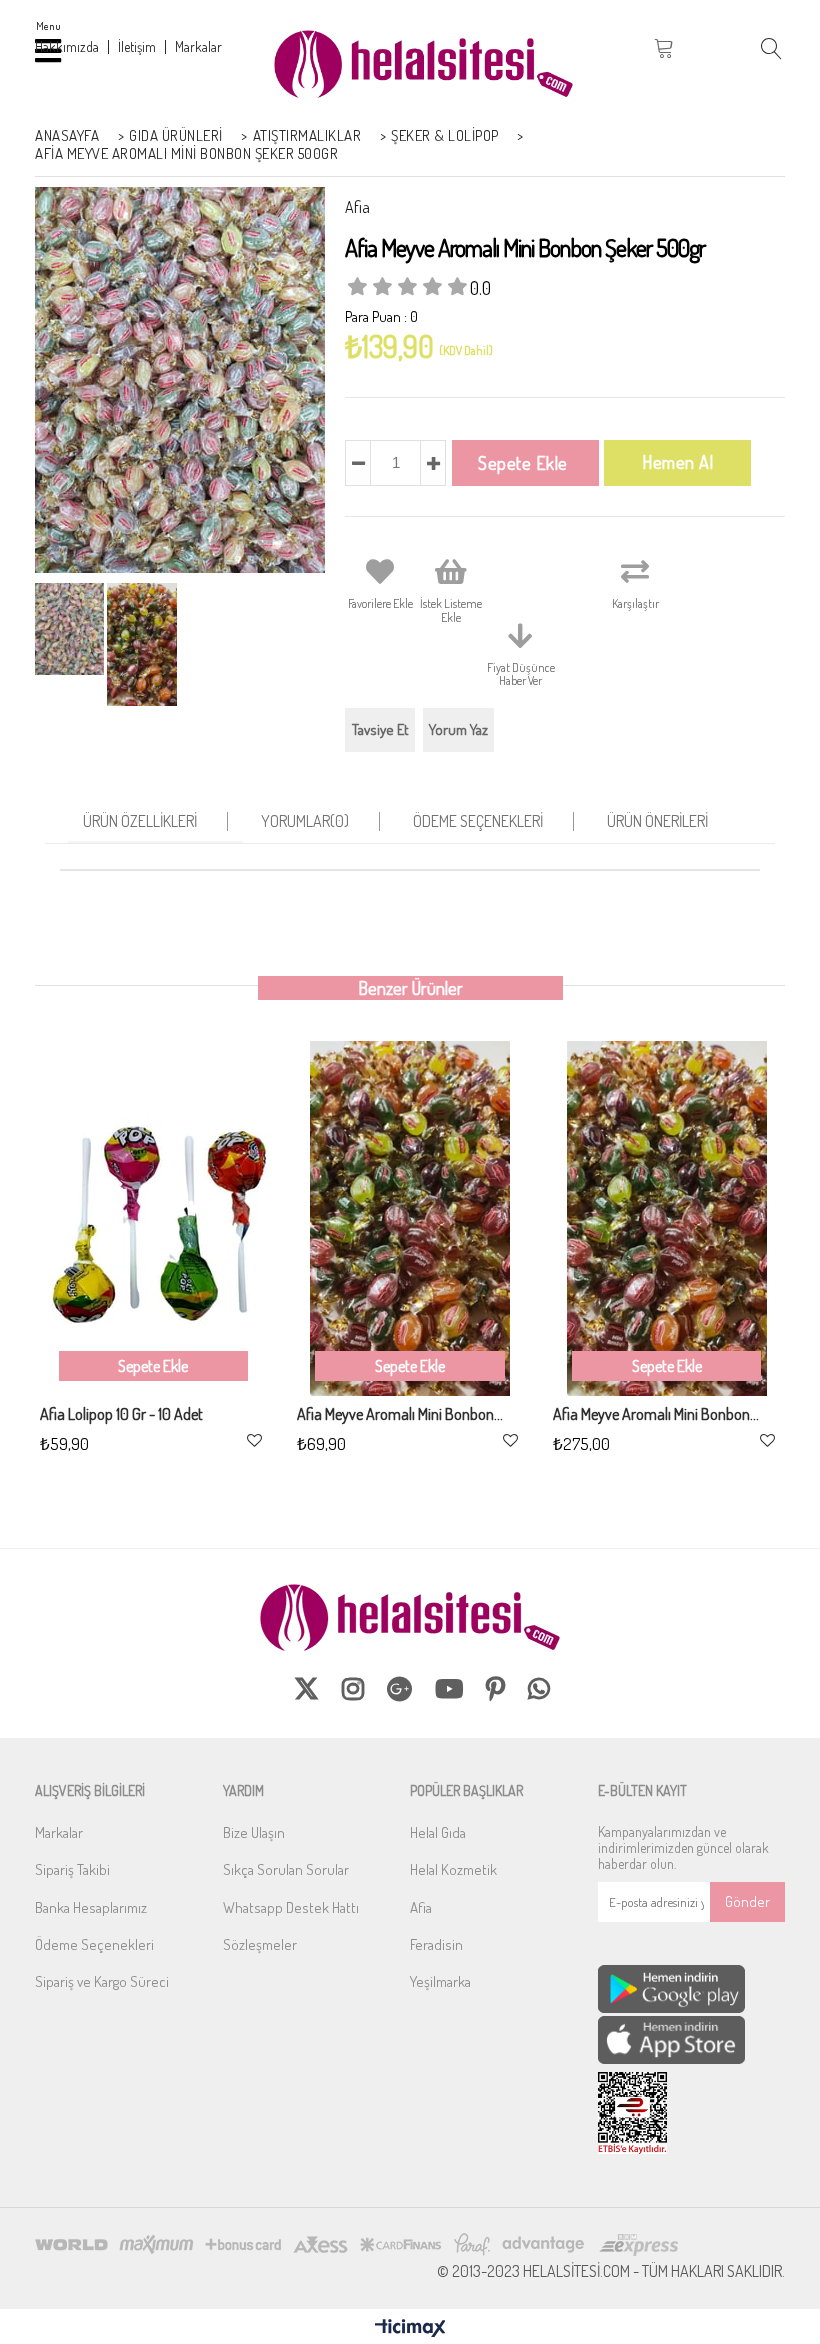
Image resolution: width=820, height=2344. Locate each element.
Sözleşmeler (260, 1944)
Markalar (59, 1832)
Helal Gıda (438, 1832)
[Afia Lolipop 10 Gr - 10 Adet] (153, 1218)
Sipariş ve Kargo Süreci (102, 1981)
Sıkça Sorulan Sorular (286, 1869)
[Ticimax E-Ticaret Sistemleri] (410, 2329)
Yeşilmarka (440, 1981)
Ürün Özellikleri (140, 821)
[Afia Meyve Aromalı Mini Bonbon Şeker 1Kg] (666, 1218)
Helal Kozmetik (453, 1869)
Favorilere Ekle (254, 1440)
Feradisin (436, 1944)
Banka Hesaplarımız (91, 1907)
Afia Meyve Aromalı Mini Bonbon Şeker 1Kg (656, 1415)
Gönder (747, 1901)
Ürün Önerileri (657, 821)
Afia (421, 1907)
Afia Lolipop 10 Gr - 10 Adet (121, 1415)
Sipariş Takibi (72, 1869)
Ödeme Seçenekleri (478, 821)
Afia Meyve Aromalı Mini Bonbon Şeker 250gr (400, 1415)
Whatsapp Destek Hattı (291, 1907)
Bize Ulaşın (254, 1832)
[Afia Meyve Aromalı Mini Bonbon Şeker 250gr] (410, 1218)
